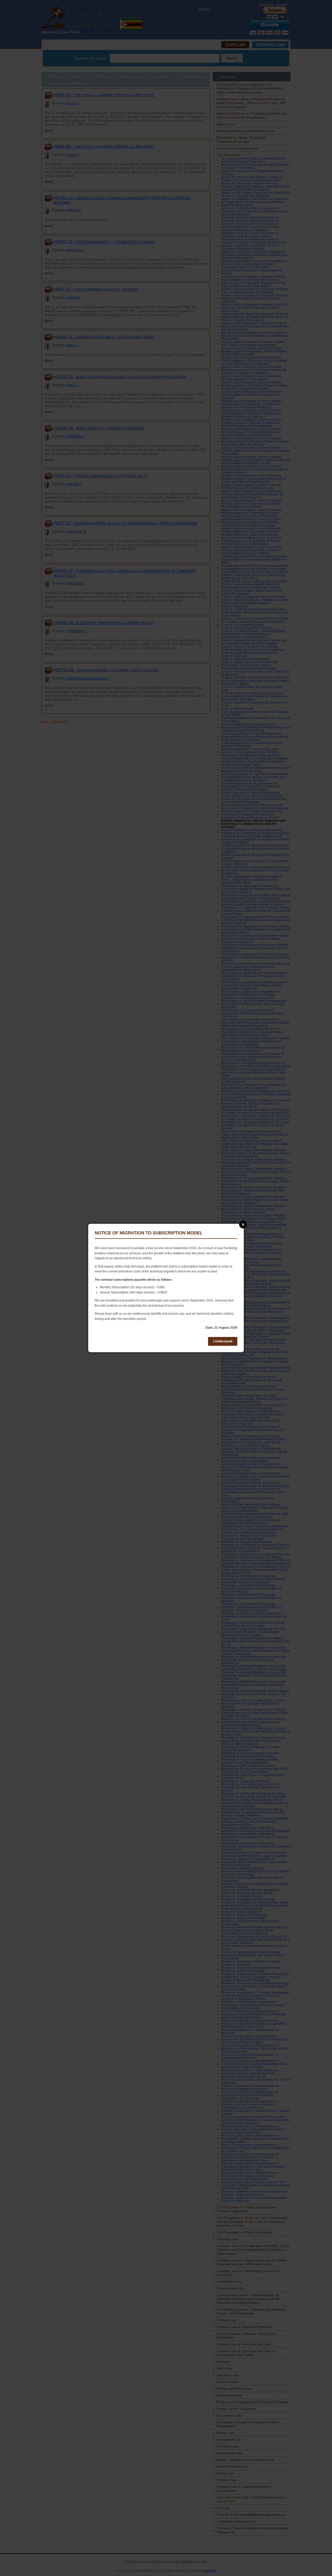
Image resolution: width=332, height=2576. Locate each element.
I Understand (223, 1341)
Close (243, 1225)
